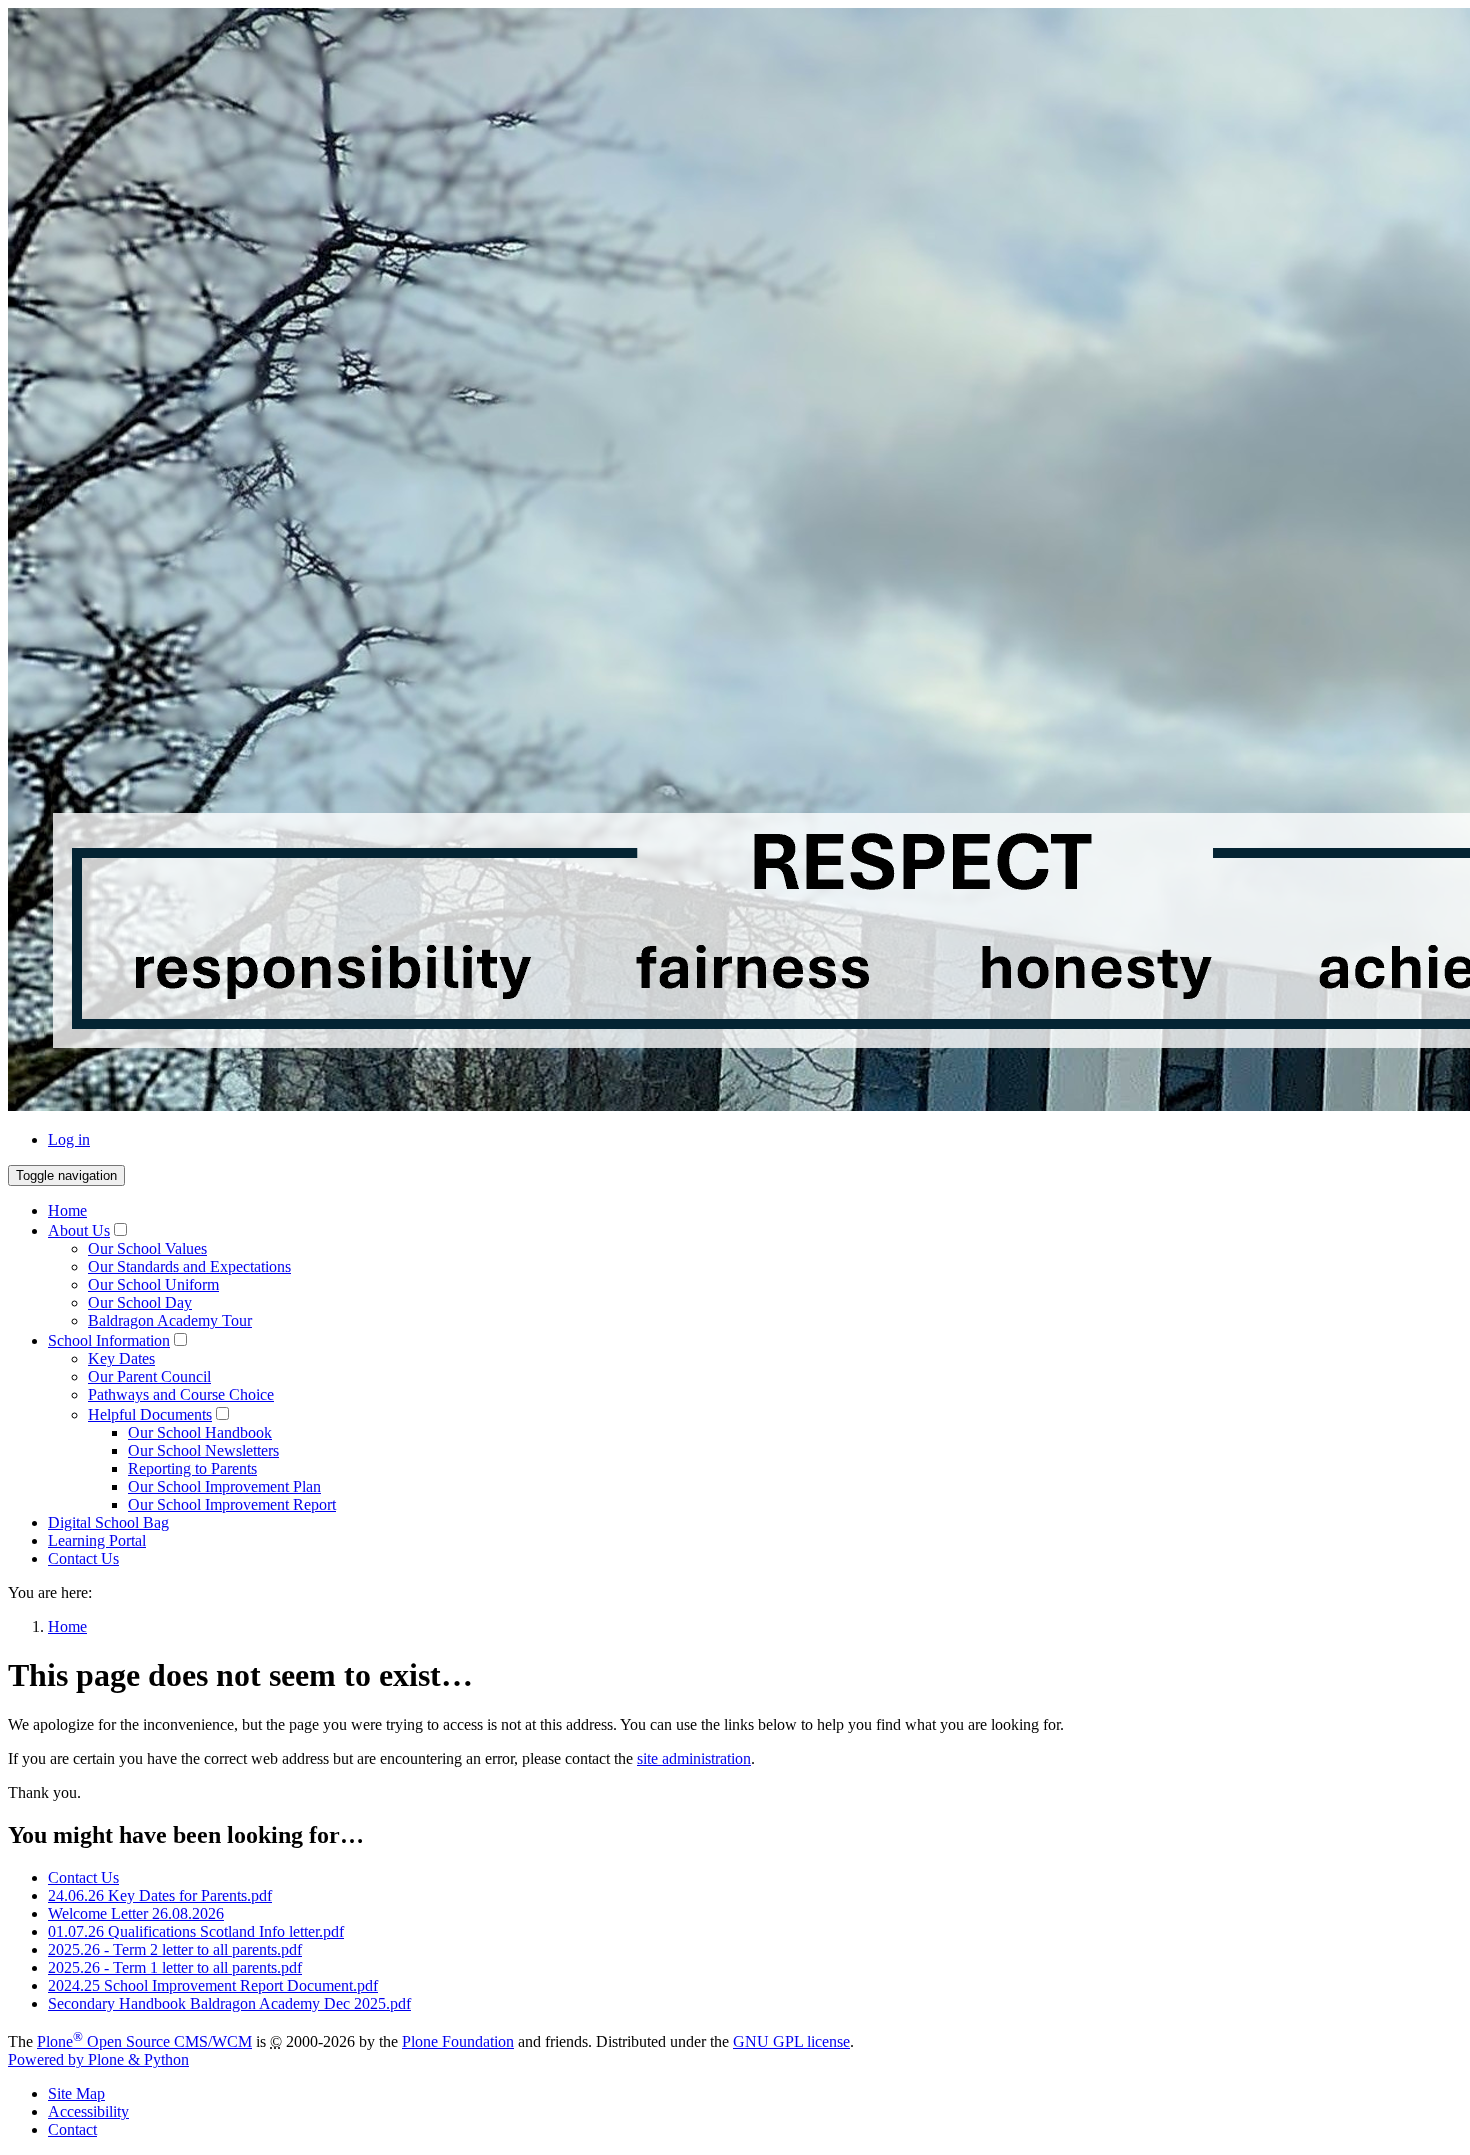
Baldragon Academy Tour (170, 1320)
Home (67, 1210)
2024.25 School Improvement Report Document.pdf (213, 1985)
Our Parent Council (149, 1376)
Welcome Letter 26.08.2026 (136, 1913)
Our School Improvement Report (232, 1504)
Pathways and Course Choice (181, 1394)
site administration (694, 1758)
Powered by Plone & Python (98, 2059)
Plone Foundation (458, 2041)
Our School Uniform (153, 1284)
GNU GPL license (791, 2041)
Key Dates (121, 1358)
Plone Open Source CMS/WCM (144, 2041)
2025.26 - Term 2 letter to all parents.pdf (175, 1949)
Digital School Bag (108, 1522)
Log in (69, 1139)
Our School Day (140, 1302)
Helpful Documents (150, 1414)
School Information (109, 1340)
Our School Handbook (200, 1432)
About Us (79, 1230)
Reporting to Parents (192, 1468)
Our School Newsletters (203, 1450)
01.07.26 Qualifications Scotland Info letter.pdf (196, 1931)
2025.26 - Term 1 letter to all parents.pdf (175, 1967)
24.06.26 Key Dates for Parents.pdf (160, 1895)
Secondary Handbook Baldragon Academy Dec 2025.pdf (229, 2003)
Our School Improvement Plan (224, 1486)
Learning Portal (97, 1540)
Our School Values (147, 1248)
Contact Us (83, 1558)
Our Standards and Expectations (189, 1266)
